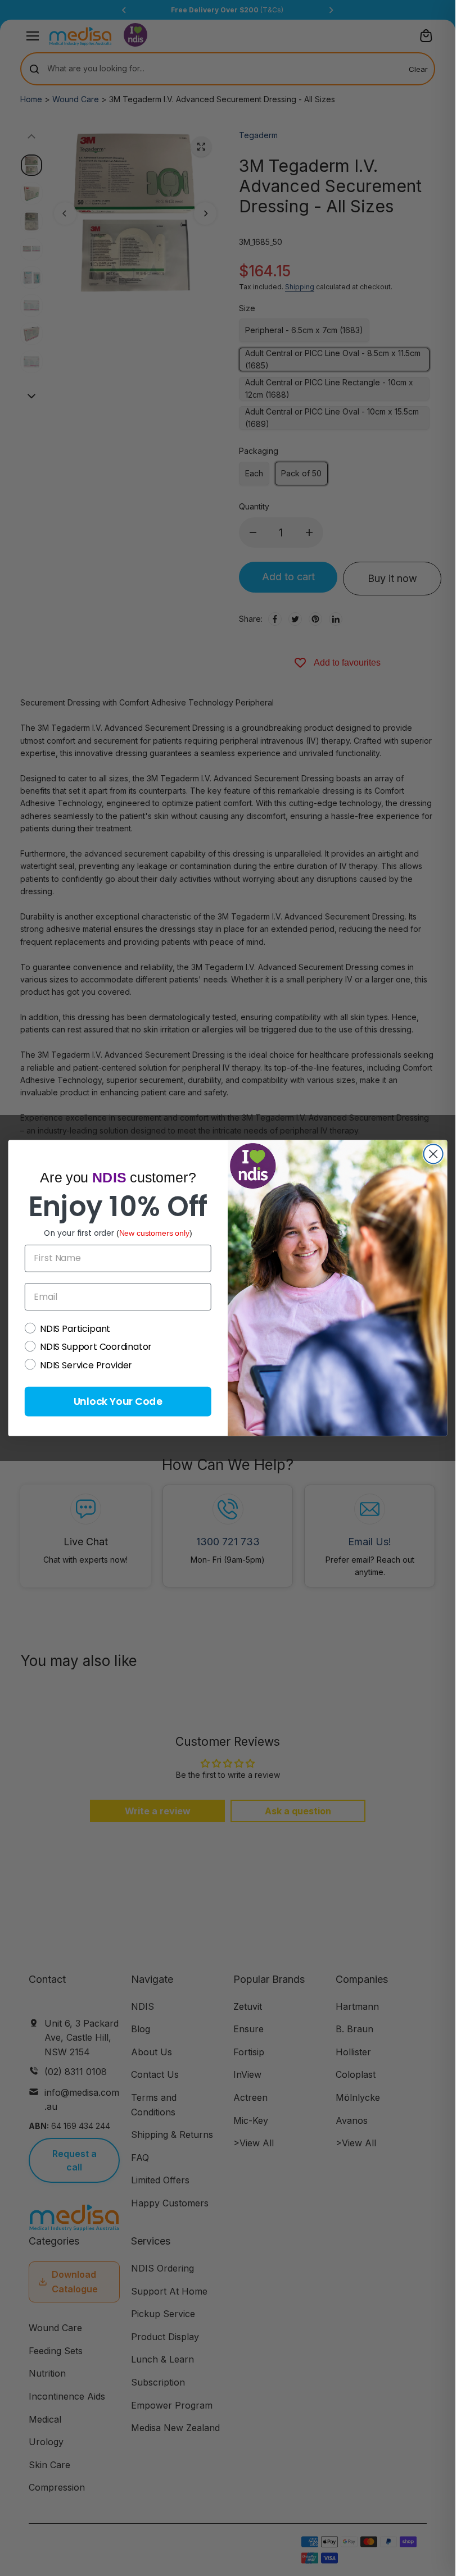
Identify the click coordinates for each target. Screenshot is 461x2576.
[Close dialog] (433, 1154)
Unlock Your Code (118, 1401)
